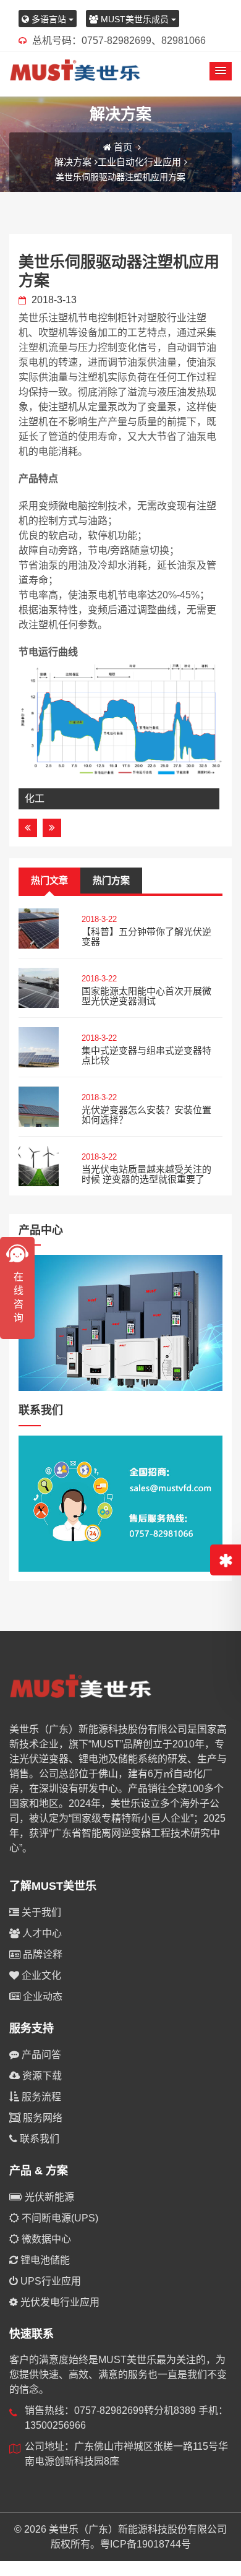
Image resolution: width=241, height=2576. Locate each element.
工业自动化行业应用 (139, 162)
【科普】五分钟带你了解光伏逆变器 (146, 937)
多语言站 (49, 19)
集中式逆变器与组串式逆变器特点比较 (146, 1056)
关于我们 (40, 1912)
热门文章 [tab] (49, 880)
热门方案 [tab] (111, 880)
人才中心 (41, 1933)
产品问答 (40, 2055)
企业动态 (41, 1997)
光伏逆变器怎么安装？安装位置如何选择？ (146, 1115)
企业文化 (40, 1975)
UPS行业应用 (49, 2281)
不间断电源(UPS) (59, 2218)
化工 (35, 799)
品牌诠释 (41, 1954)
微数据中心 (45, 2239)
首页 (123, 147)
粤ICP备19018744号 (146, 2544)
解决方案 (73, 162)
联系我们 (38, 2139)
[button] (221, 71)
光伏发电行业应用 (59, 2302)
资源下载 (41, 2076)
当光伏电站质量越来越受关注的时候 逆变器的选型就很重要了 (146, 1174)
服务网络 (41, 2118)
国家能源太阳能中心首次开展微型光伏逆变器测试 (146, 996)
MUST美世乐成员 (135, 19)
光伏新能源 (48, 2197)
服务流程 (40, 2097)
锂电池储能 (44, 2260)
